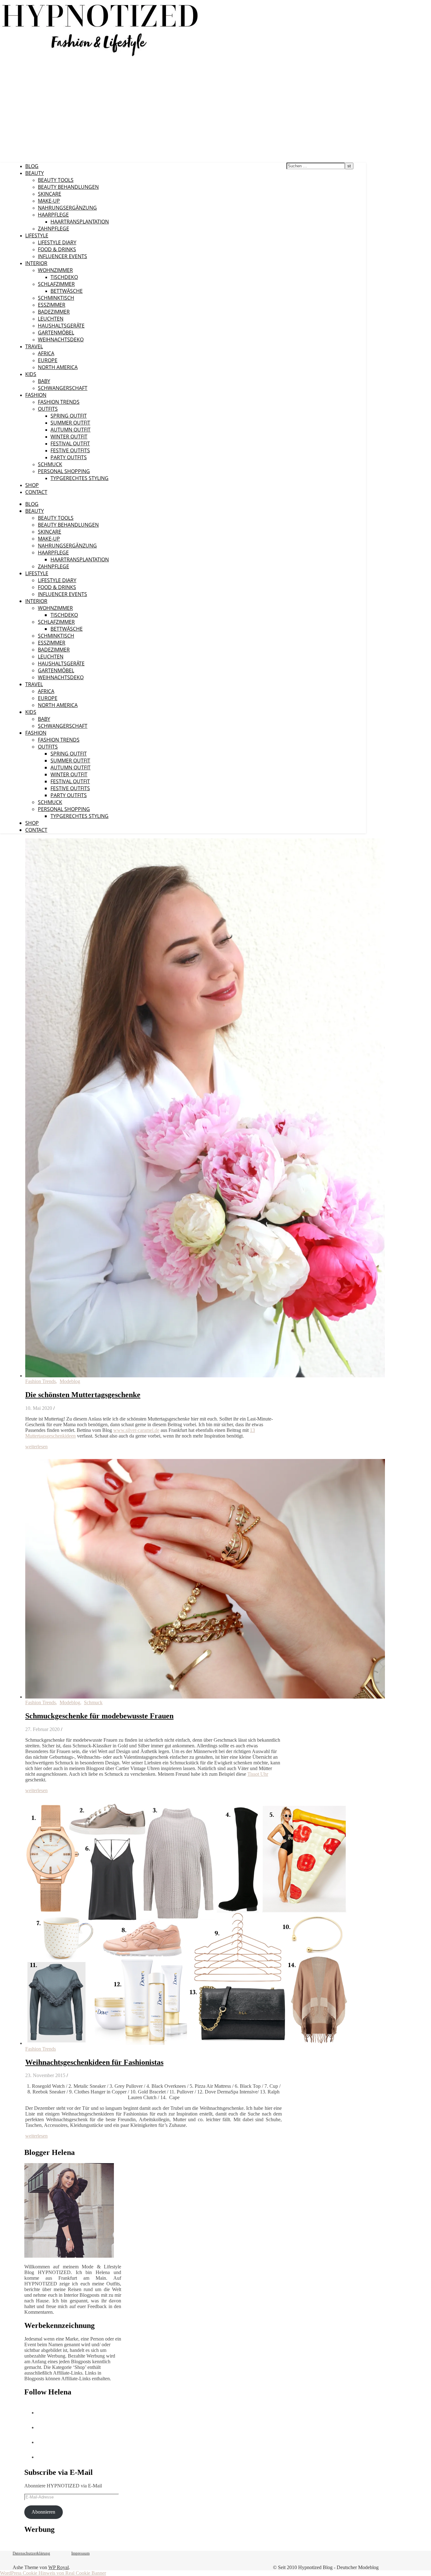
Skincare (50, 194)
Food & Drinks (57, 249)
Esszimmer (52, 305)
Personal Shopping (64, 471)
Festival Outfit (70, 443)
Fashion (36, 395)
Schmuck (50, 464)
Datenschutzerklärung (31, 2553)
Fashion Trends (59, 402)
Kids (31, 374)
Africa (46, 353)
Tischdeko (64, 277)
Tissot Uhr (258, 1774)
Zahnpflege (53, 229)
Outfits (48, 409)
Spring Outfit (69, 416)
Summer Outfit (70, 423)
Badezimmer (54, 312)
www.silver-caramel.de (136, 1430)
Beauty (35, 173)
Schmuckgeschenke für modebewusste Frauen (99, 1716)
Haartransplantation (80, 222)
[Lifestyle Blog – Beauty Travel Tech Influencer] (100, 56)
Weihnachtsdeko (61, 339)
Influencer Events (62, 256)
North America (58, 367)
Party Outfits (69, 457)
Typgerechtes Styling (80, 478)
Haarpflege (53, 215)
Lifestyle (37, 235)
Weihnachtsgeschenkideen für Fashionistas (94, 2062)
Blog (32, 166)
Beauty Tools (56, 180)
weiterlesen (36, 1447)
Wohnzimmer (55, 270)
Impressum (80, 2553)
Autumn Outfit (71, 430)
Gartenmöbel (56, 333)
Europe (48, 360)
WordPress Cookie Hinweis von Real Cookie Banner (53, 2573)
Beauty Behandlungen (68, 187)
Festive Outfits (70, 450)
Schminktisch (56, 298)
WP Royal (59, 2567)
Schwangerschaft (63, 388)
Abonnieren (43, 2512)
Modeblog (70, 1381)
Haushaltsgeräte (61, 326)
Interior (36, 263)
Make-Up (49, 201)
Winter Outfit (69, 437)
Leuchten (51, 319)
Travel (34, 346)
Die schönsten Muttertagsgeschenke (83, 1395)
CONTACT (36, 492)
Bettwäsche (67, 291)
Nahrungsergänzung (67, 208)
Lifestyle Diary (57, 242)
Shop (32, 485)
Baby (44, 381)
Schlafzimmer (56, 284)
